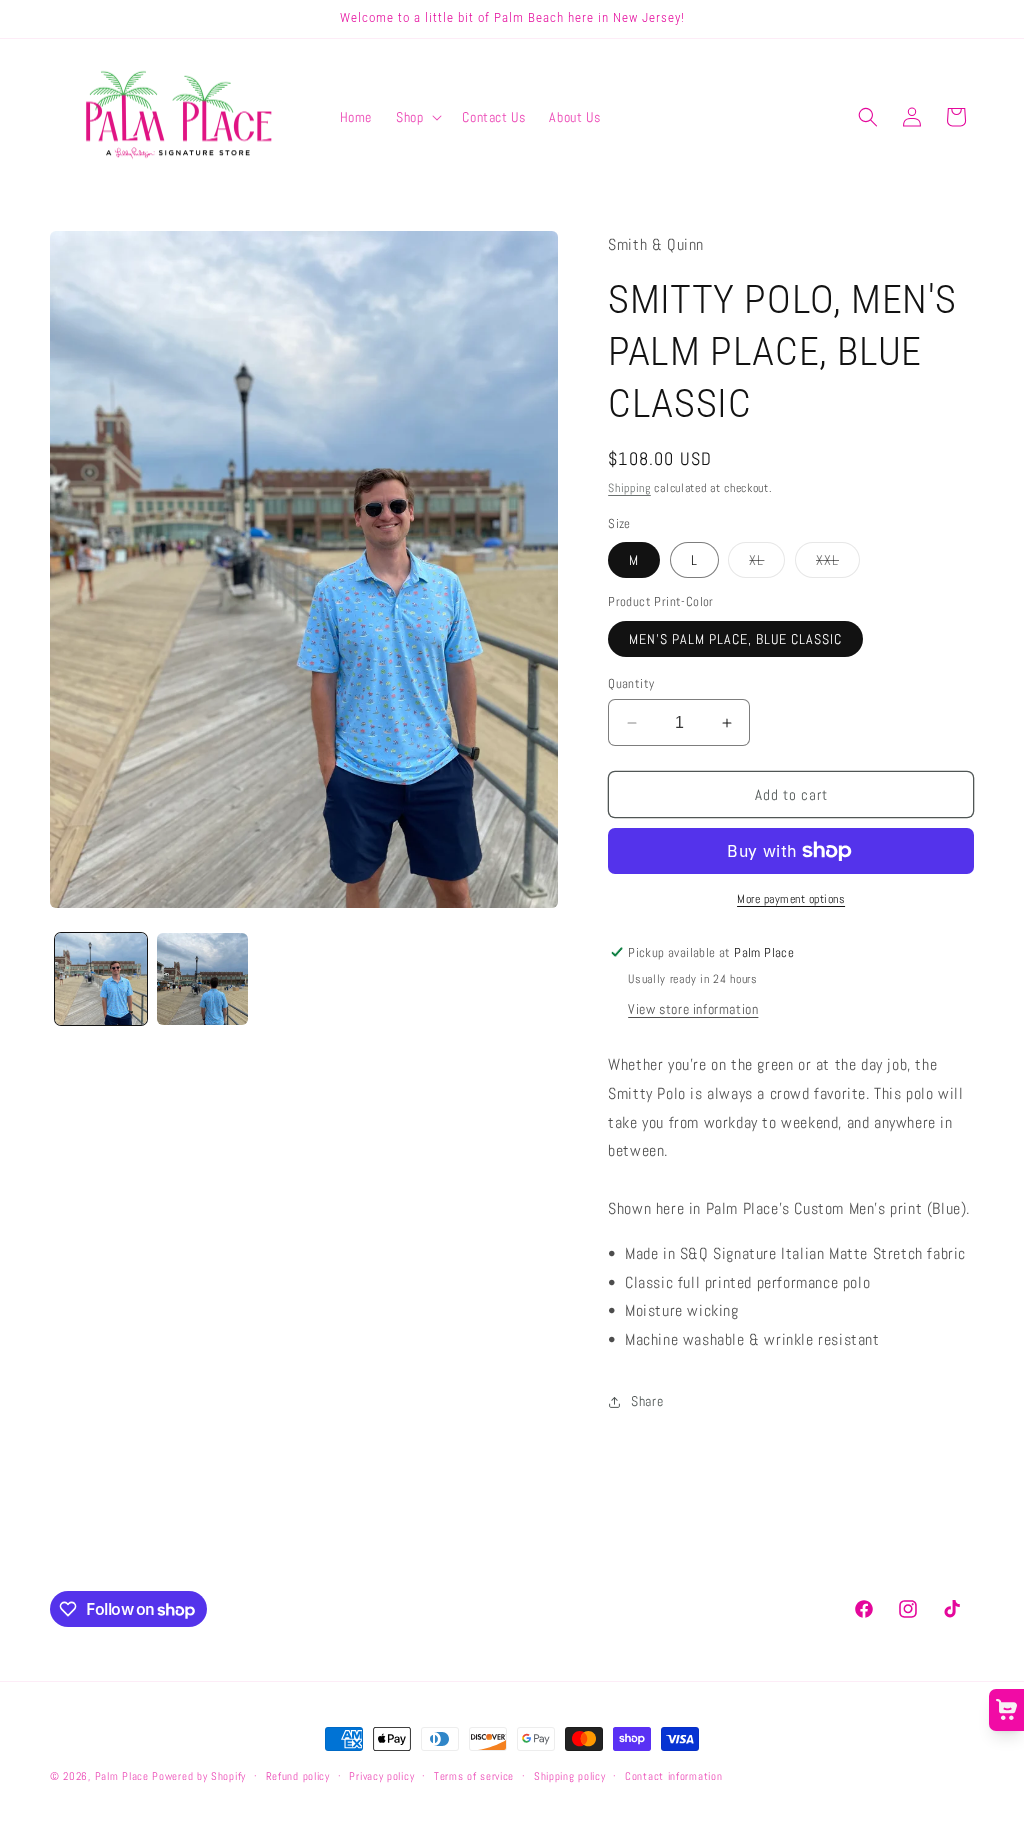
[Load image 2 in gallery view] (203, 979)
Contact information (673, 1776)
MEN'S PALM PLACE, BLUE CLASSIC (735, 639)
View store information (693, 1009)
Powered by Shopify (199, 1776)
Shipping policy (570, 1776)
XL (767, 564)
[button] (417, 117)
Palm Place (122, 1776)
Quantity (631, 683)
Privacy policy (381, 1776)
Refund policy (298, 1776)
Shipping (629, 488)
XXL (838, 564)
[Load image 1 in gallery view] (101, 979)
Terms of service (474, 1776)
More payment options (791, 899)
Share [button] (647, 1401)
